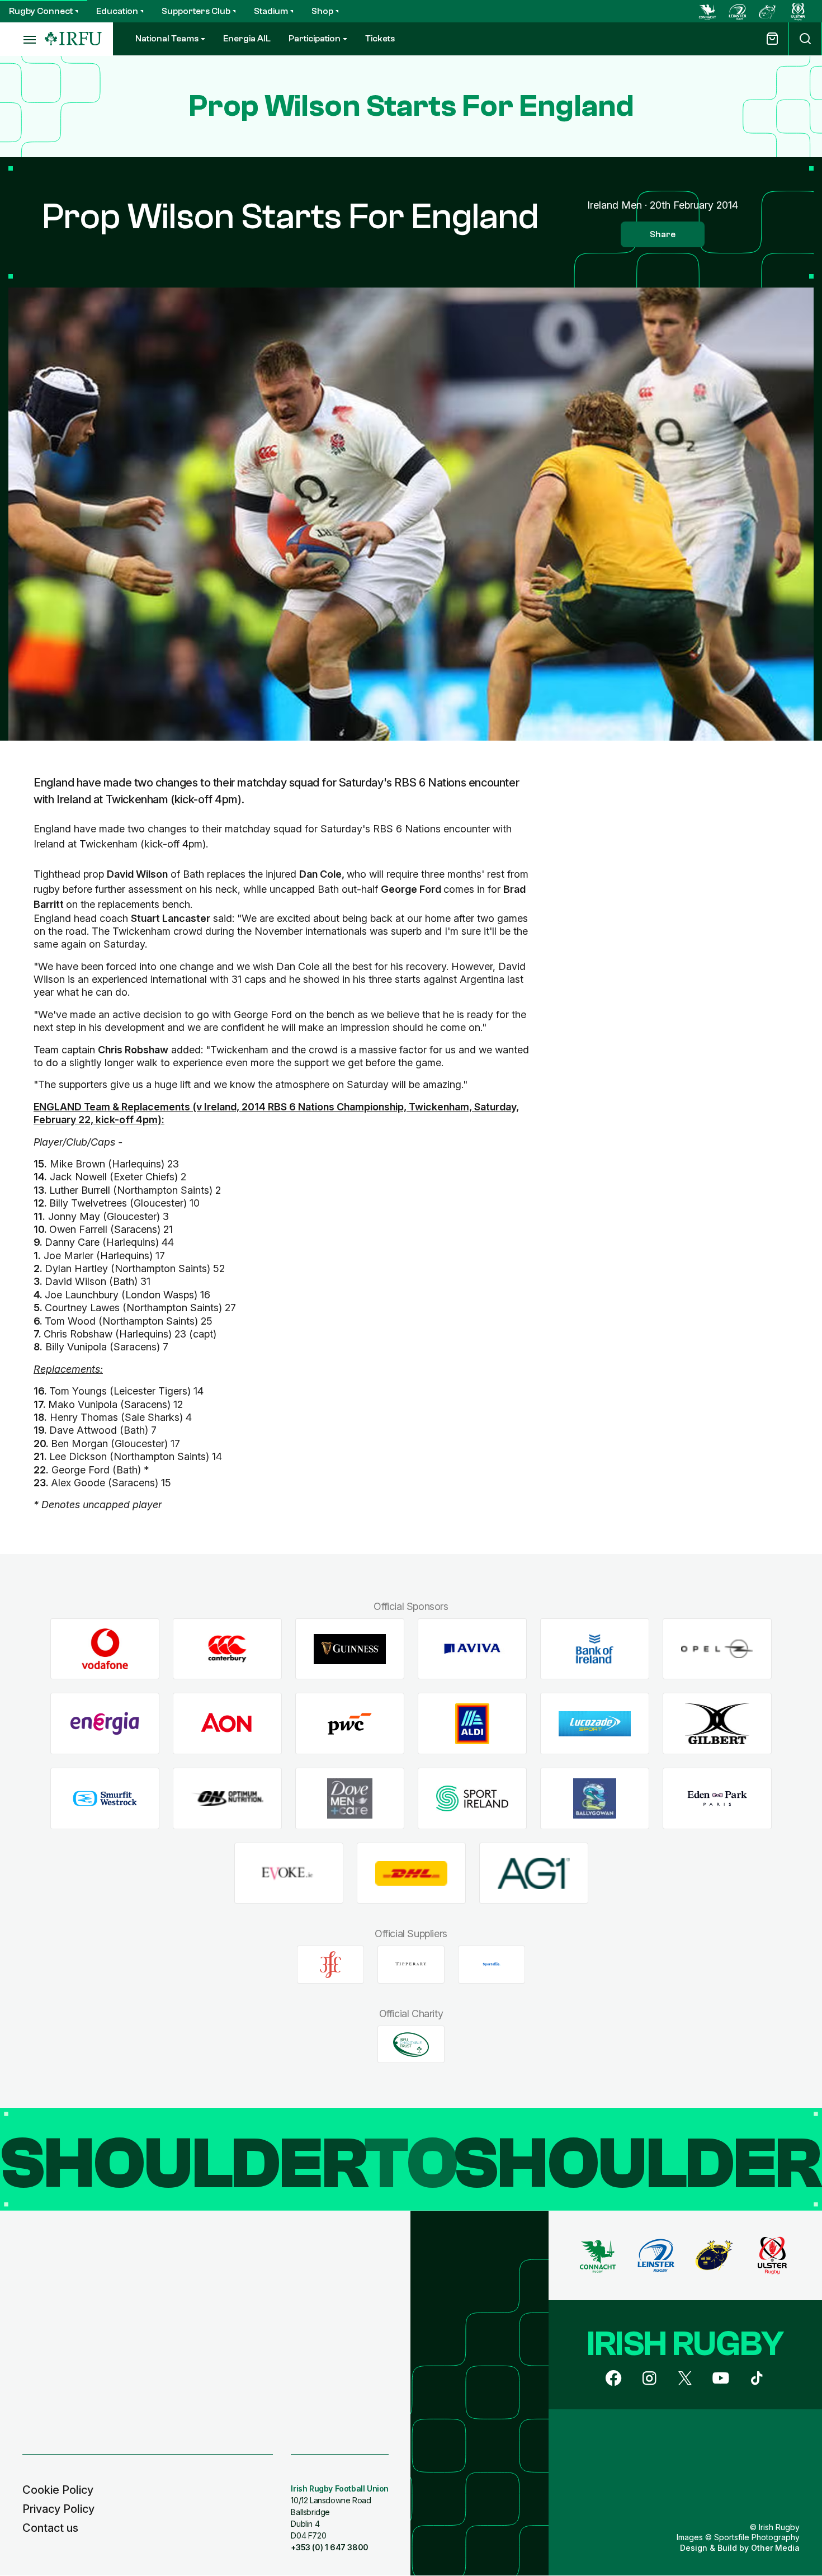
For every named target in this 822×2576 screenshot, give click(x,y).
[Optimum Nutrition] (227, 1799)
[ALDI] (472, 1724)
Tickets (380, 39)
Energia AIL (247, 39)
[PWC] (350, 1724)
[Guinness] (350, 1649)
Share (663, 234)
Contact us (50, 2528)
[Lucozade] (595, 1724)
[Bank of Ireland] (595, 1649)
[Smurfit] (105, 1799)
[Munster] (768, 11)
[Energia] (105, 1724)
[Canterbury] (227, 1649)
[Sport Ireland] (472, 1799)
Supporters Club (196, 11)
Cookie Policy (58, 2490)
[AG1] (534, 1873)
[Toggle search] (805, 39)
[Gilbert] (717, 1724)
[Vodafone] (105, 1649)
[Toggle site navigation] (22, 39)
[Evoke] (289, 1873)
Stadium (271, 11)
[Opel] (717, 1649)
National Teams (167, 39)
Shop (322, 11)
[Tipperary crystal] (411, 1965)
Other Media (775, 2548)
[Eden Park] (717, 1799)
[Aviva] (472, 1649)
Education (117, 11)
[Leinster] (738, 11)
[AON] (227, 1724)
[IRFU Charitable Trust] (411, 2045)
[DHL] (411, 1873)
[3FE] (330, 1965)
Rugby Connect (41, 11)
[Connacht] (707, 11)
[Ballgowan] (595, 1799)
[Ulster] (798, 11)
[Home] (73, 39)
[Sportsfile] (492, 1965)
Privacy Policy (58, 2509)
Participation (315, 39)
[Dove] (350, 1799)
